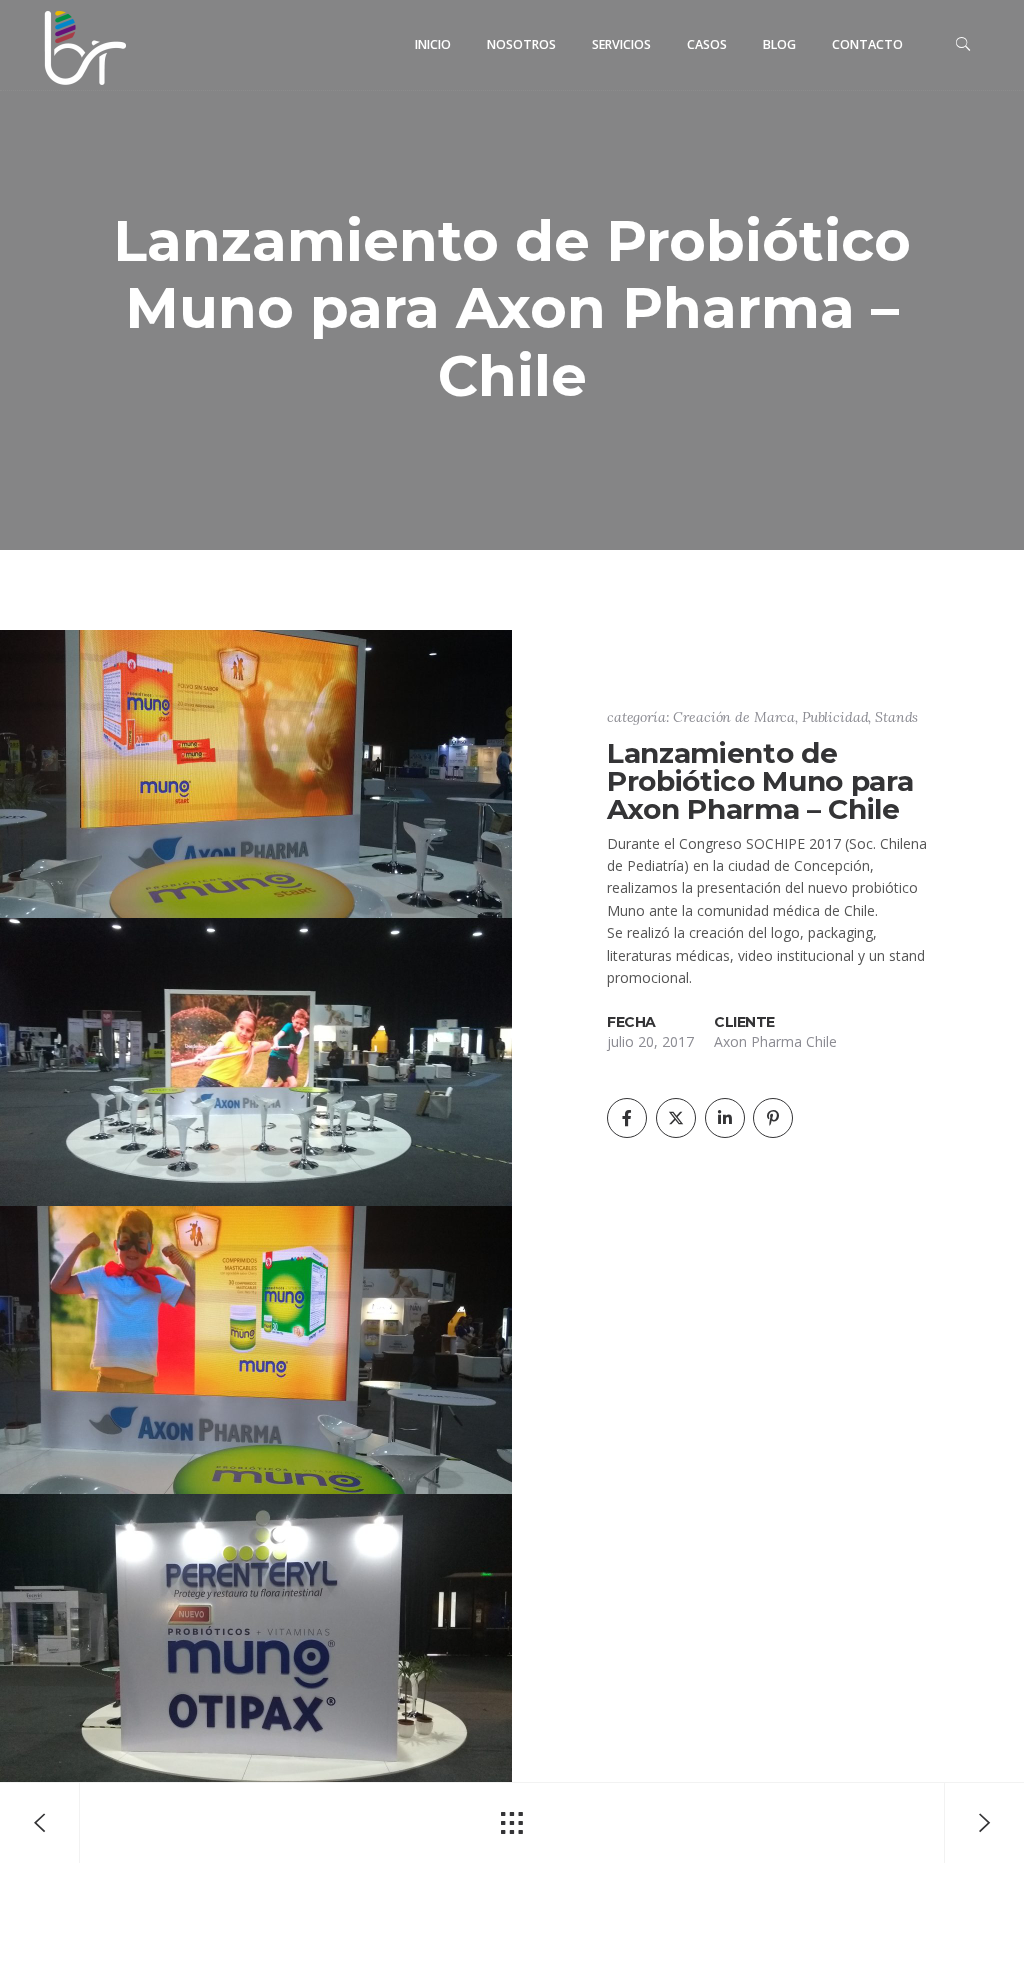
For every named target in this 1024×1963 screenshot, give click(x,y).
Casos (707, 44)
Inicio (433, 44)
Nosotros (521, 44)
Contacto (867, 44)
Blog (779, 44)
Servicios (621, 44)
